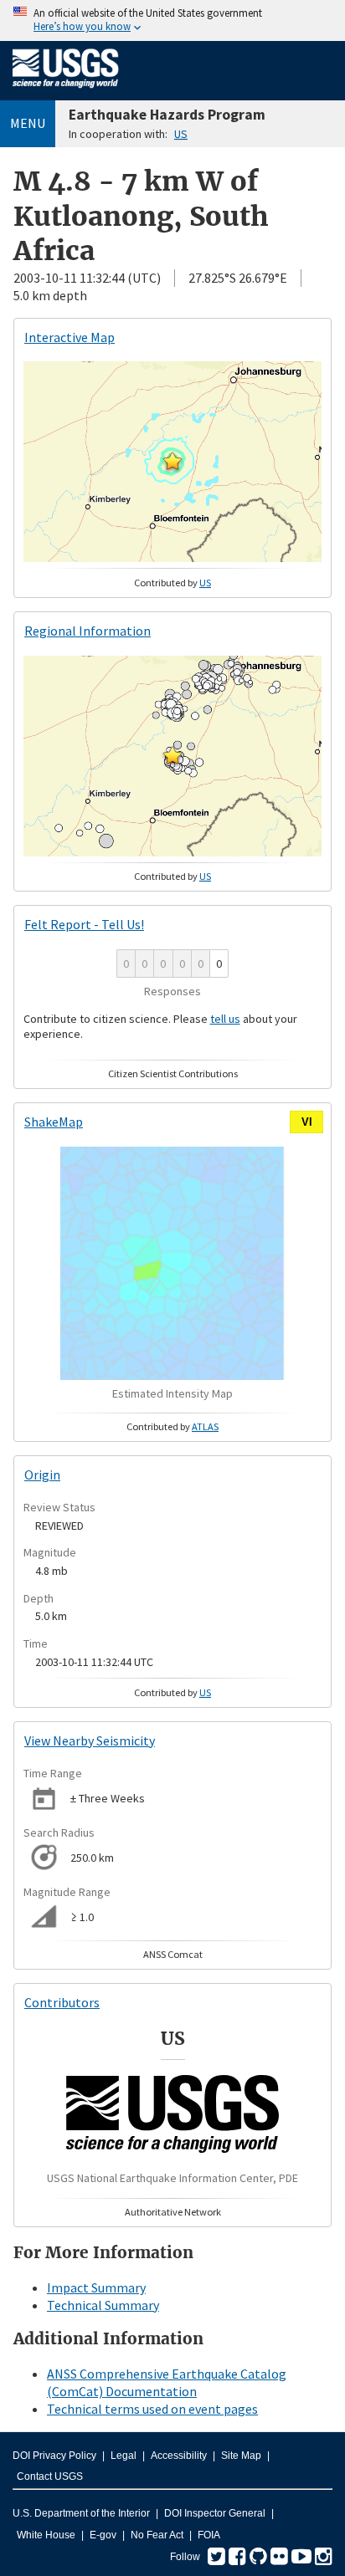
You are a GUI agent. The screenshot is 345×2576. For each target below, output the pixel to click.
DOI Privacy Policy (54, 2456)
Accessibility (179, 2456)
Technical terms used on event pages (152, 2409)
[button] (172, 461)
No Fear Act (157, 2535)
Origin (42, 1475)
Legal (124, 2456)
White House (46, 2535)
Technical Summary (103, 2305)
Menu (28, 123)
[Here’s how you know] (172, 20)
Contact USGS (50, 2476)
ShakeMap (54, 1122)
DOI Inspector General (215, 2513)
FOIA (209, 2535)
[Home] (66, 91)
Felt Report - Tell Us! (84, 924)
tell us (225, 1019)
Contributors (62, 2002)
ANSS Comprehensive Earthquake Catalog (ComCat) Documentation (167, 2382)
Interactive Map (70, 337)
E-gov (103, 2535)
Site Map (241, 2456)
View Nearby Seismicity (90, 1740)
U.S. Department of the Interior (81, 2513)
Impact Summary (96, 2287)
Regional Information (88, 631)
